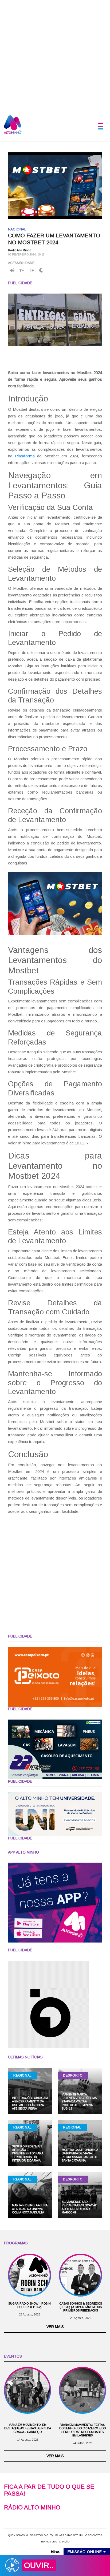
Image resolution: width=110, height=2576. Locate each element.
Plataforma (25, 456)
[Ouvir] (12, 270)
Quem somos (16, 2535)
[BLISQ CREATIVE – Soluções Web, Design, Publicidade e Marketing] (55, 2551)
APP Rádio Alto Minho (73, 2535)
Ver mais (55, 2327)
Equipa (54, 2535)
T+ (32, 270)
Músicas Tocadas (37, 2535)
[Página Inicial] (13, 124)
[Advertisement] (55, 55)
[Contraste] (41, 271)
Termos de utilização (55, 2542)
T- (21, 270)
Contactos (95, 2535)
